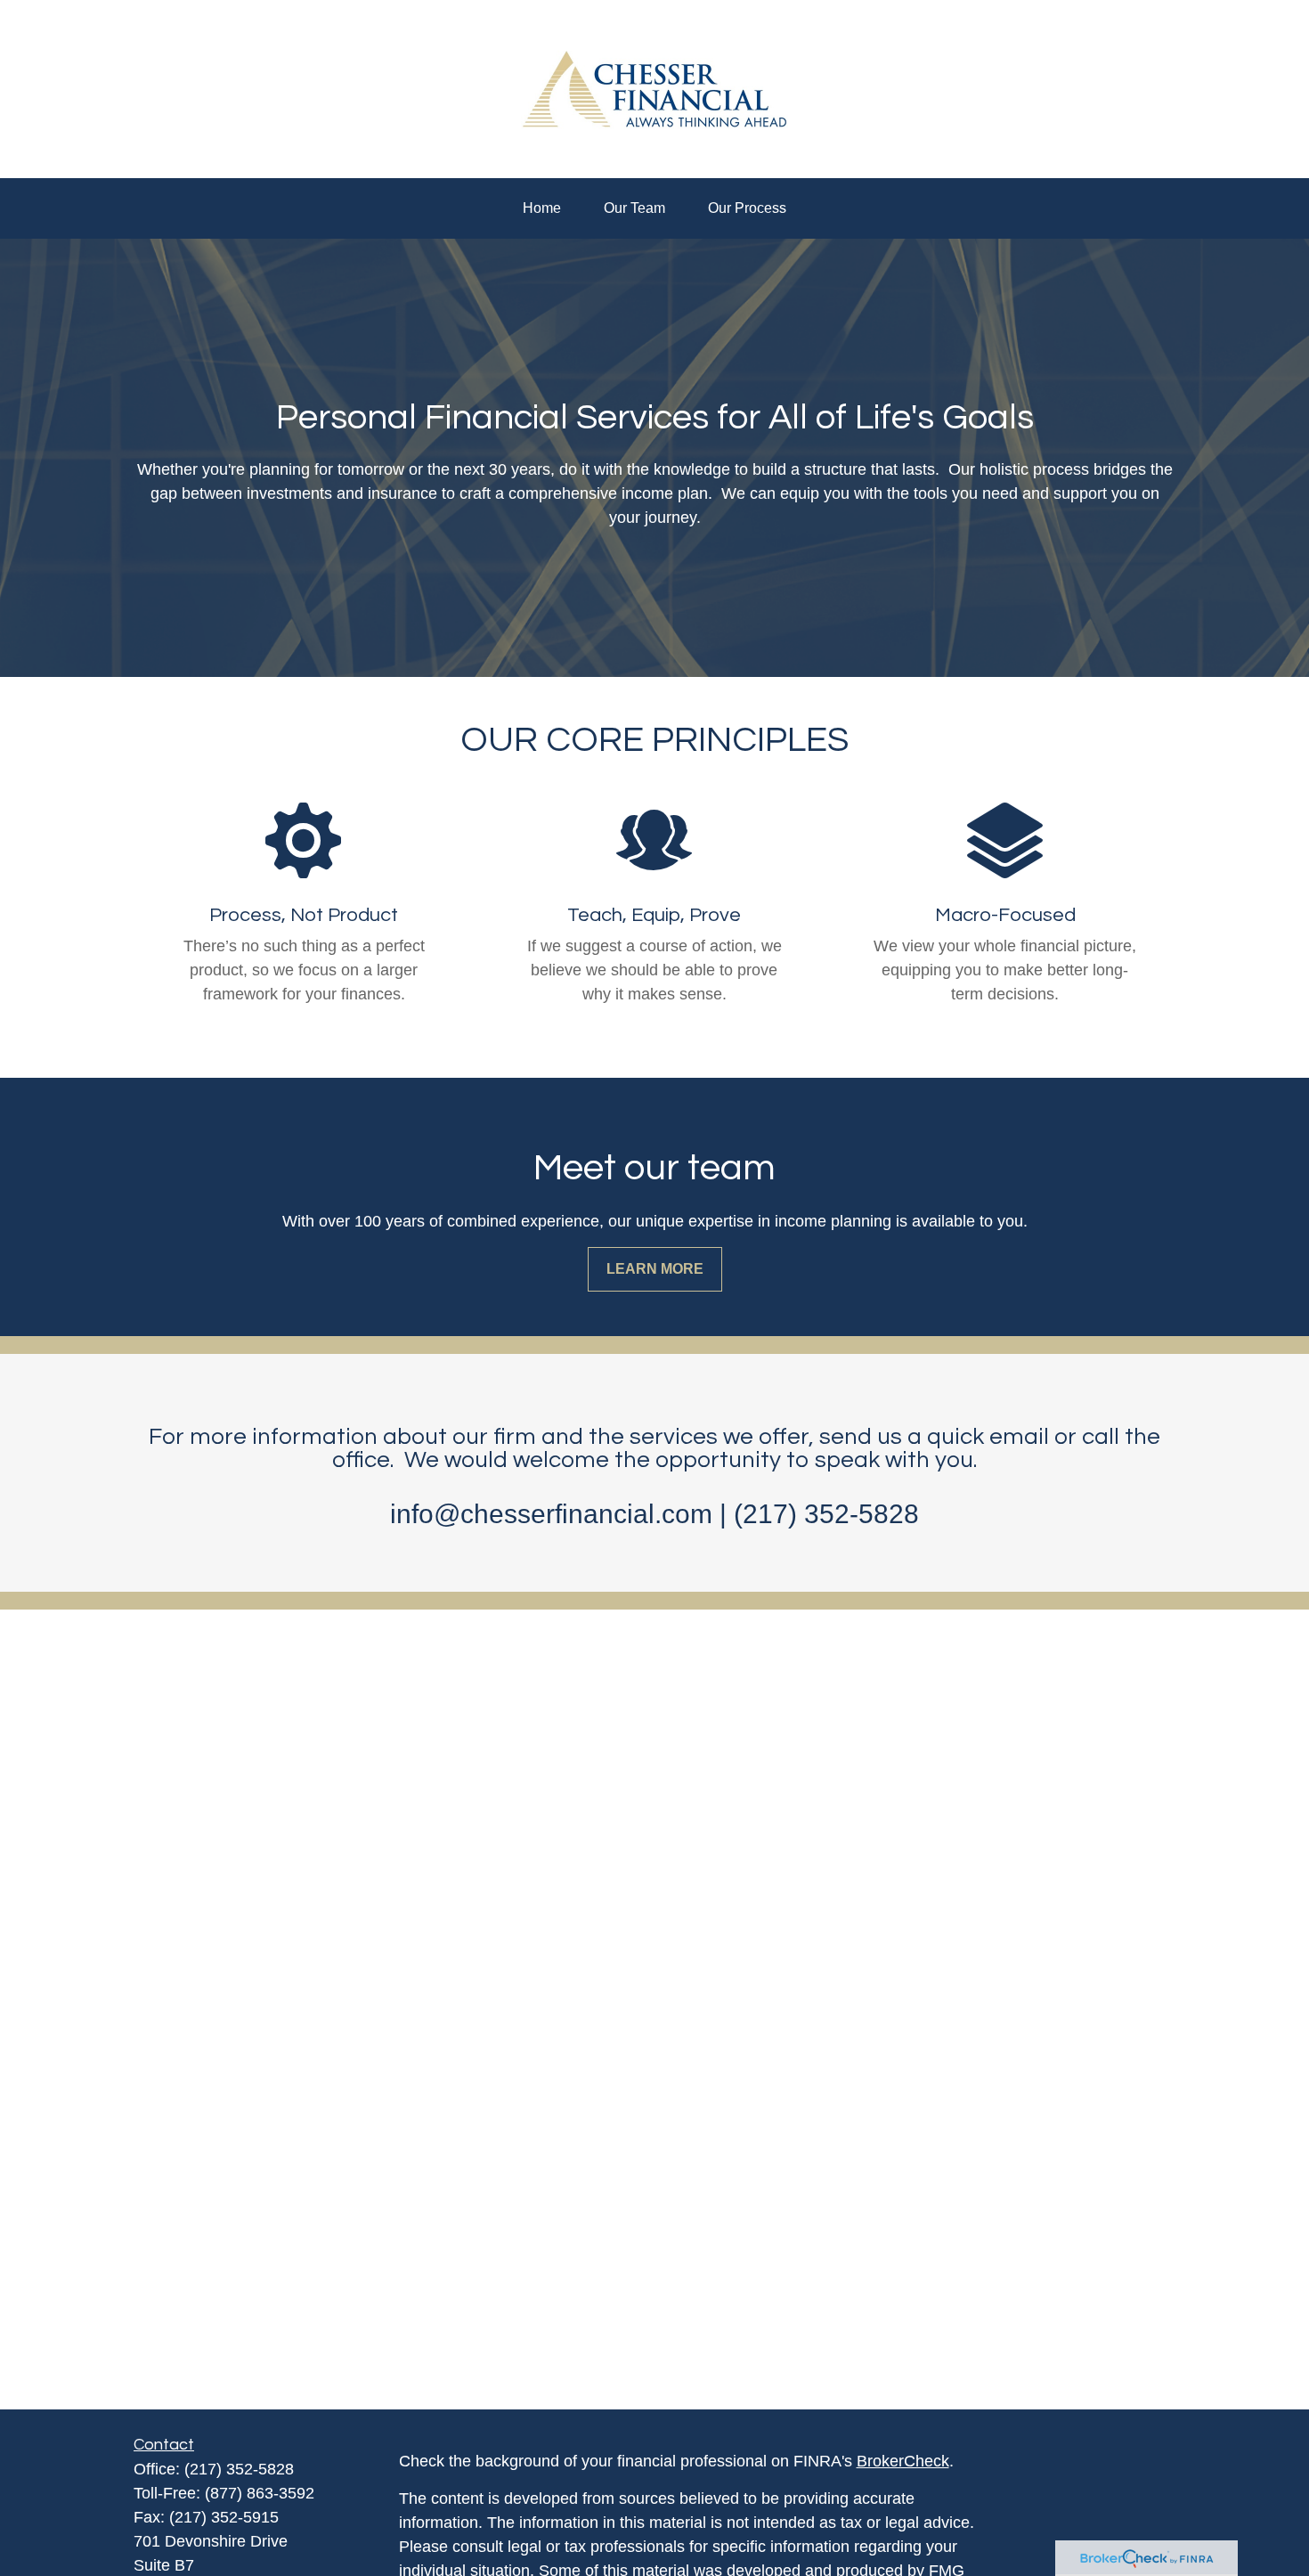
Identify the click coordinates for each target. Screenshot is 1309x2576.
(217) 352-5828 (239, 2469)
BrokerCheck (903, 2461)
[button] (542, 208)
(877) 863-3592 (260, 2493)
